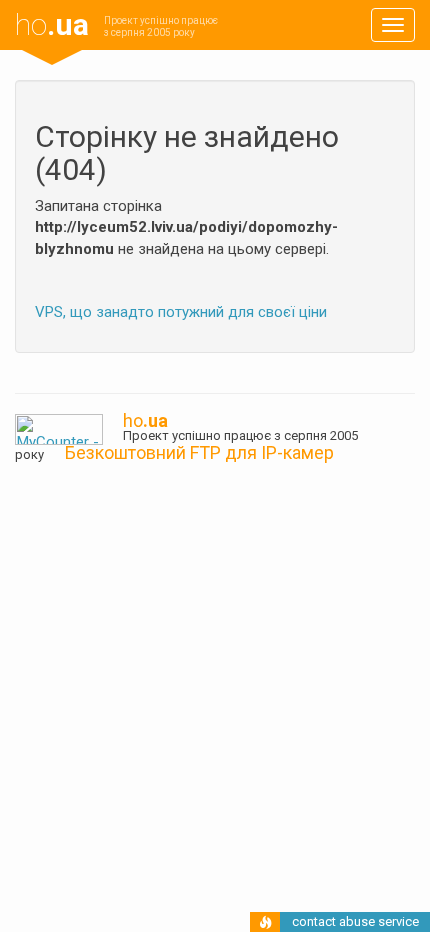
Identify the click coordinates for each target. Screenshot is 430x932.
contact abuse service (355, 921)
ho (52, 24)
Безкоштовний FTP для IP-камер (199, 452)
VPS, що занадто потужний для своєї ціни (181, 312)
